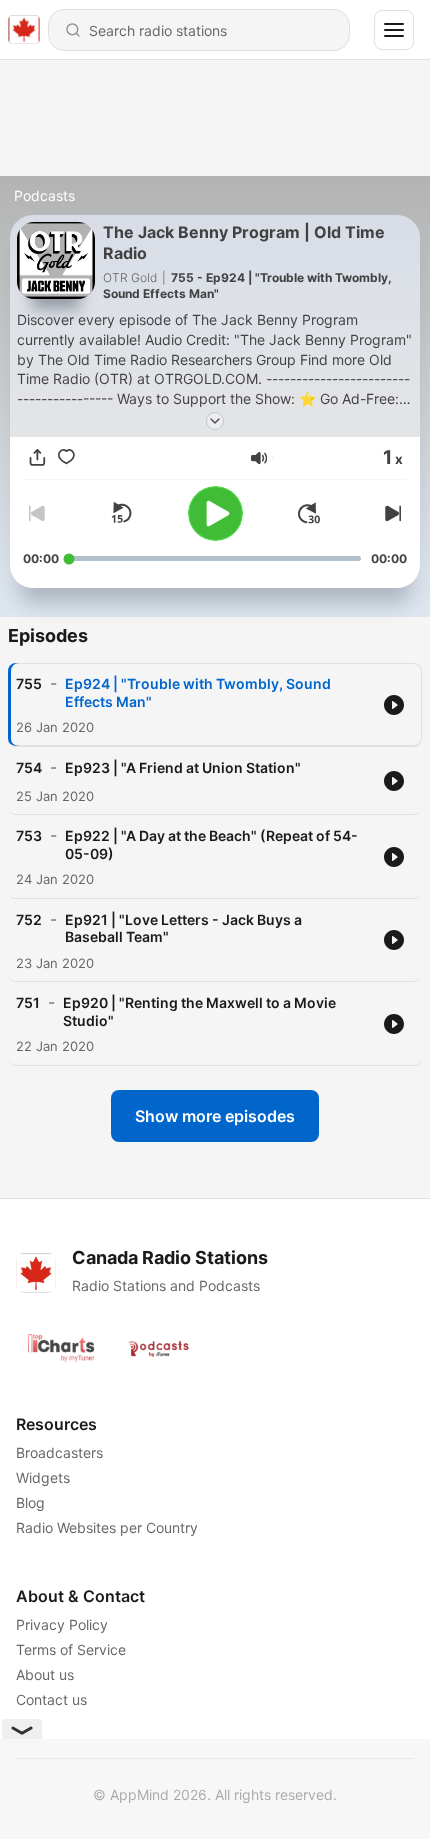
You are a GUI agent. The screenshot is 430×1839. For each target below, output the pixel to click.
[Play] (215, 513)
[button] (259, 458)
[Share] (37, 457)
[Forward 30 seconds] (309, 513)
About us (45, 1674)
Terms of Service (71, 1649)
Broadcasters (59, 1452)
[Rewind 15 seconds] (121, 513)
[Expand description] (215, 421)
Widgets (43, 1477)
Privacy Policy (62, 1624)
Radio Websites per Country (107, 1527)
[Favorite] (66, 457)
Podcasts (44, 195)
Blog (30, 1502)
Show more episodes (215, 1116)
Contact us (51, 1699)
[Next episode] (391, 513)
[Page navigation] (394, 30)
